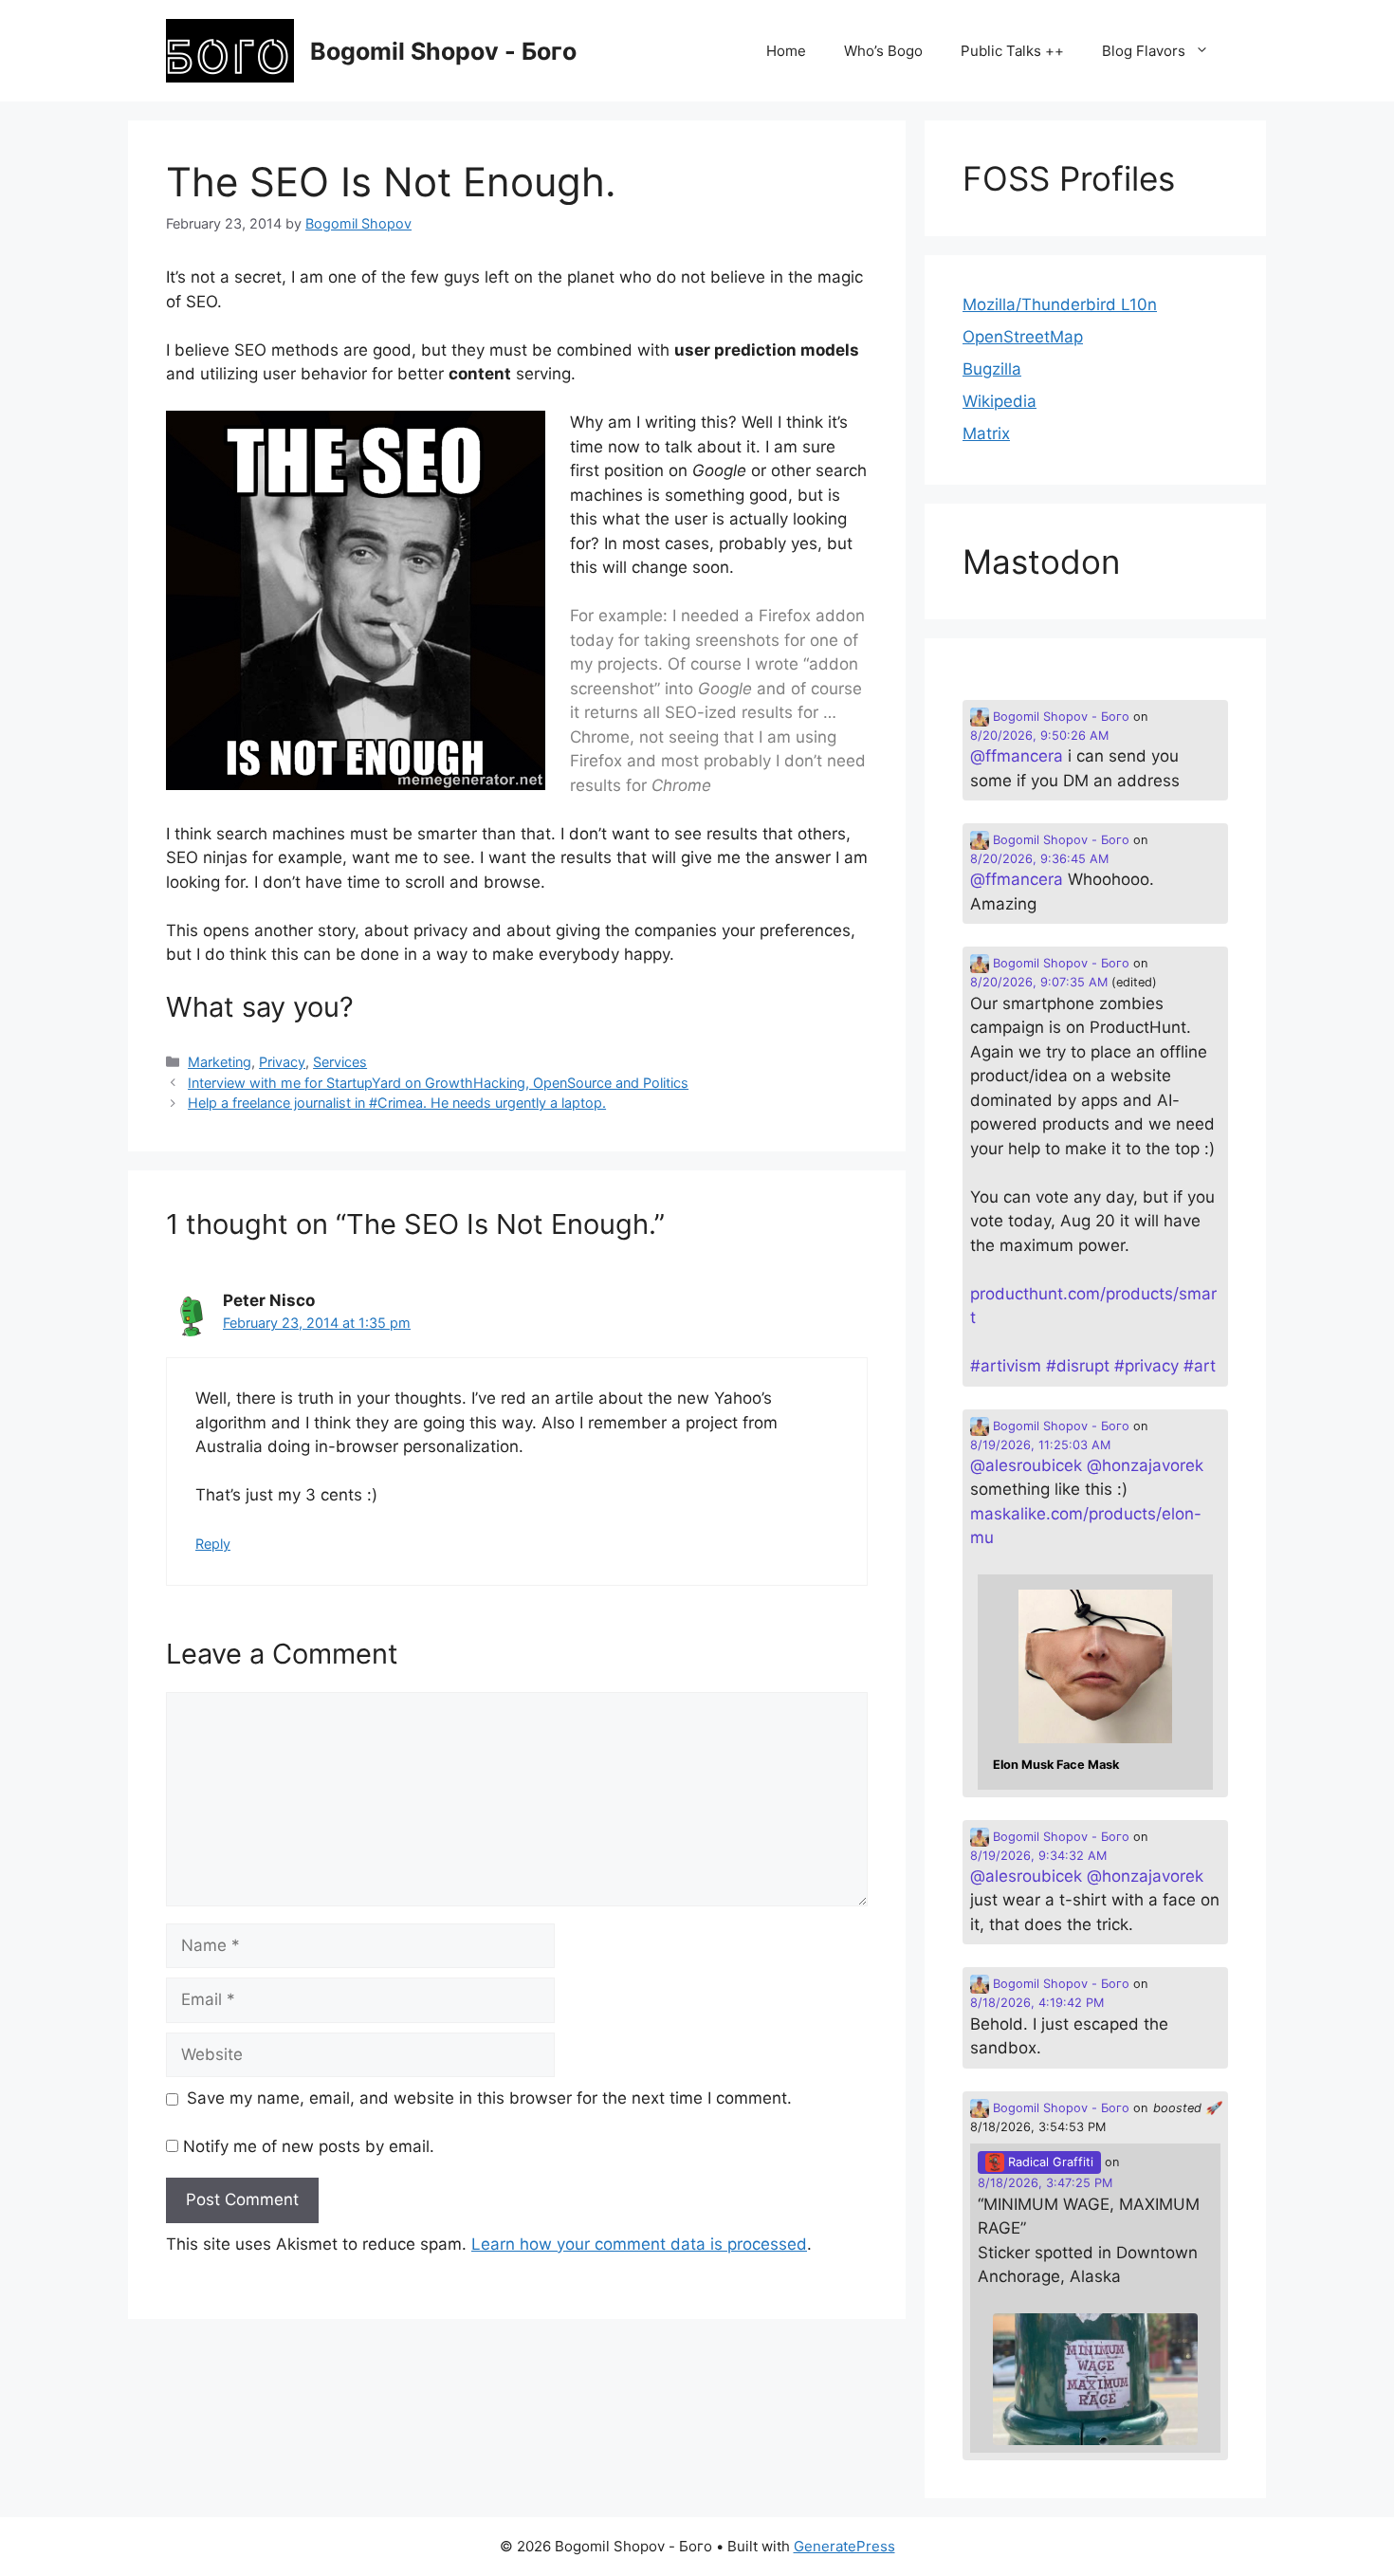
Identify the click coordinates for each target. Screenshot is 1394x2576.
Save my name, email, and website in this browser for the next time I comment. (489, 2098)
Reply (213, 1544)
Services (340, 1062)
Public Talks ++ (1012, 51)
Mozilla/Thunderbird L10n (1060, 304)
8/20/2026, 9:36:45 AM (1039, 859)
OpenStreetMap (1023, 337)
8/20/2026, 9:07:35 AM (1039, 982)
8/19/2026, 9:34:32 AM (1038, 1856)
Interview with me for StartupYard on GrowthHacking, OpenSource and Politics (438, 1083)
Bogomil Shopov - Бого (443, 51)
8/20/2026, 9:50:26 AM (1039, 736)
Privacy (282, 1062)
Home (786, 51)
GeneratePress (844, 2546)
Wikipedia (1000, 401)
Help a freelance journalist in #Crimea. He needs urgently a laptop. (397, 1103)
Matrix (986, 433)
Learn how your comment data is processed (639, 2244)
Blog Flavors (1144, 51)
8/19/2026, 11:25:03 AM (1040, 1445)
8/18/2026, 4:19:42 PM (1037, 2003)
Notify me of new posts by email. (309, 2146)
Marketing (220, 1062)
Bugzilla (992, 369)
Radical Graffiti (1049, 2162)
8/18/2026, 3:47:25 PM (1045, 2183)
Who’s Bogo (883, 51)
